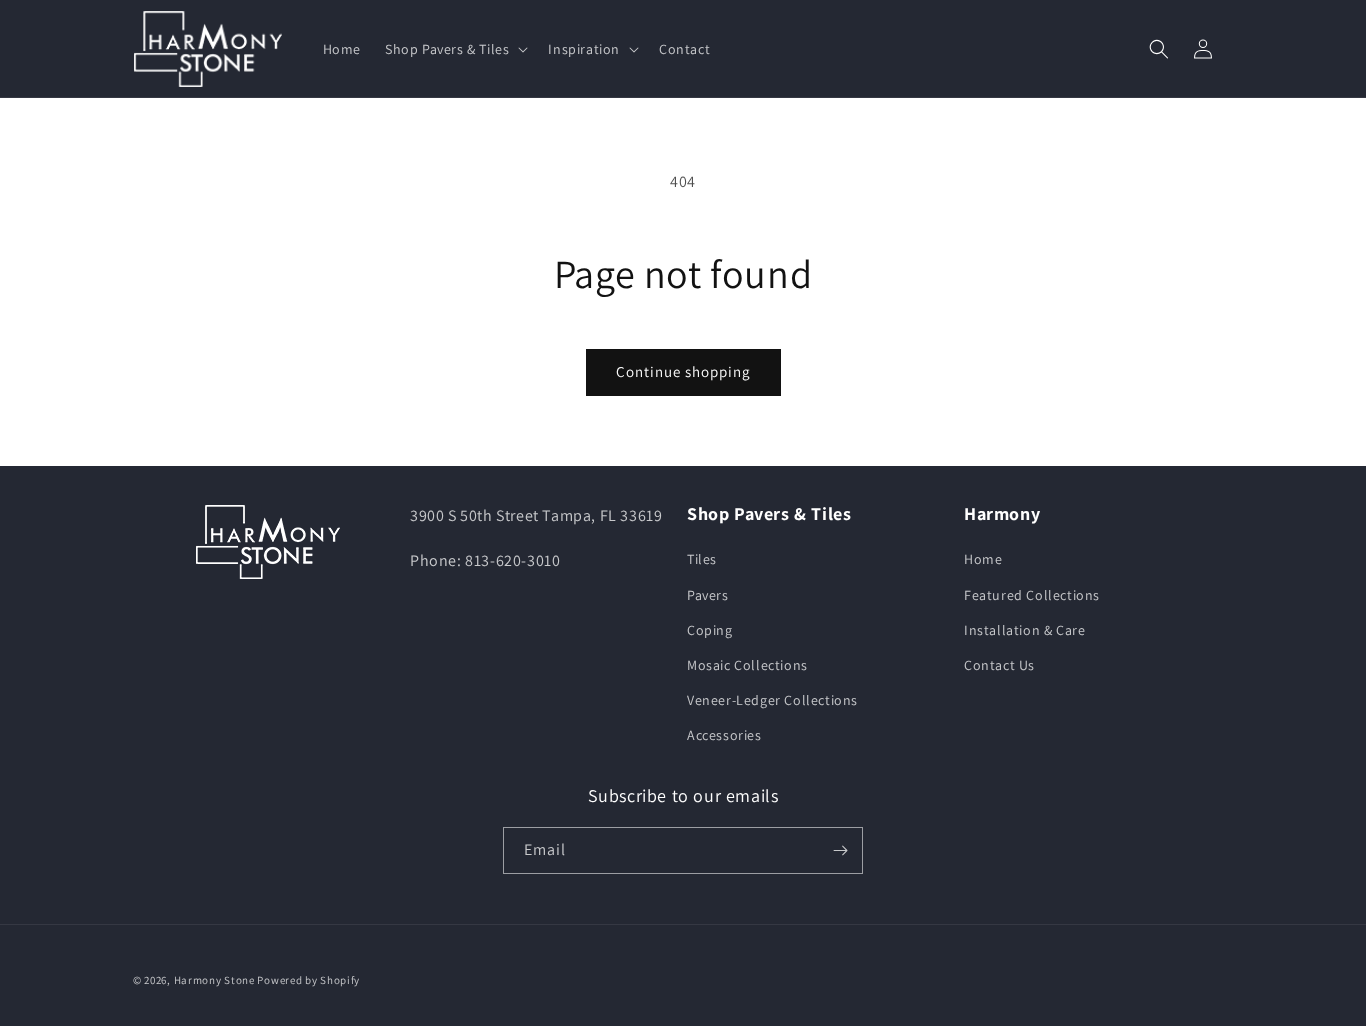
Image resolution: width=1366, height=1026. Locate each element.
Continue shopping (683, 371)
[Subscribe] (840, 850)
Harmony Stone (214, 980)
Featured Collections (1032, 595)
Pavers (708, 595)
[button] (454, 49)
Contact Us (999, 665)
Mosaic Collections (747, 665)
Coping (710, 630)
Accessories (724, 735)
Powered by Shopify (308, 980)
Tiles (702, 559)
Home (983, 559)
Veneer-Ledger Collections (772, 700)
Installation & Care (1024, 630)
